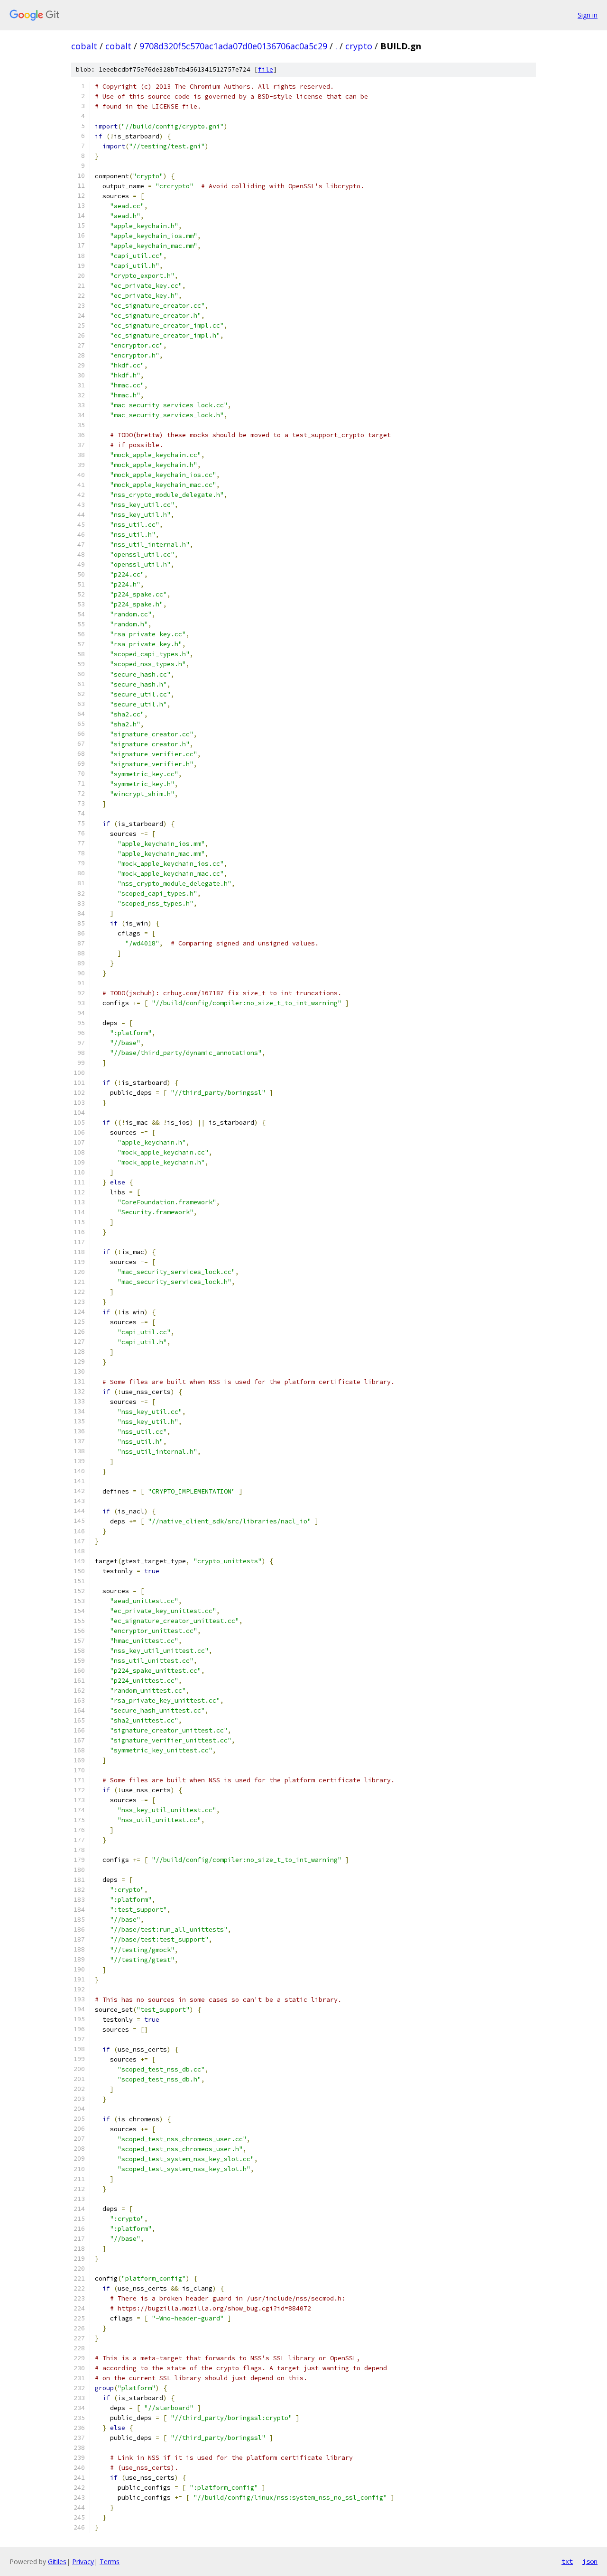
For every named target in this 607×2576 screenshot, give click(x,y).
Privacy (83, 2562)
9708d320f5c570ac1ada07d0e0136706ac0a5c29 (233, 46)
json (590, 2561)
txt (567, 2561)
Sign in (588, 15)
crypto (359, 46)
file (266, 69)
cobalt (84, 46)
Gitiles (57, 2562)
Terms (110, 2562)
